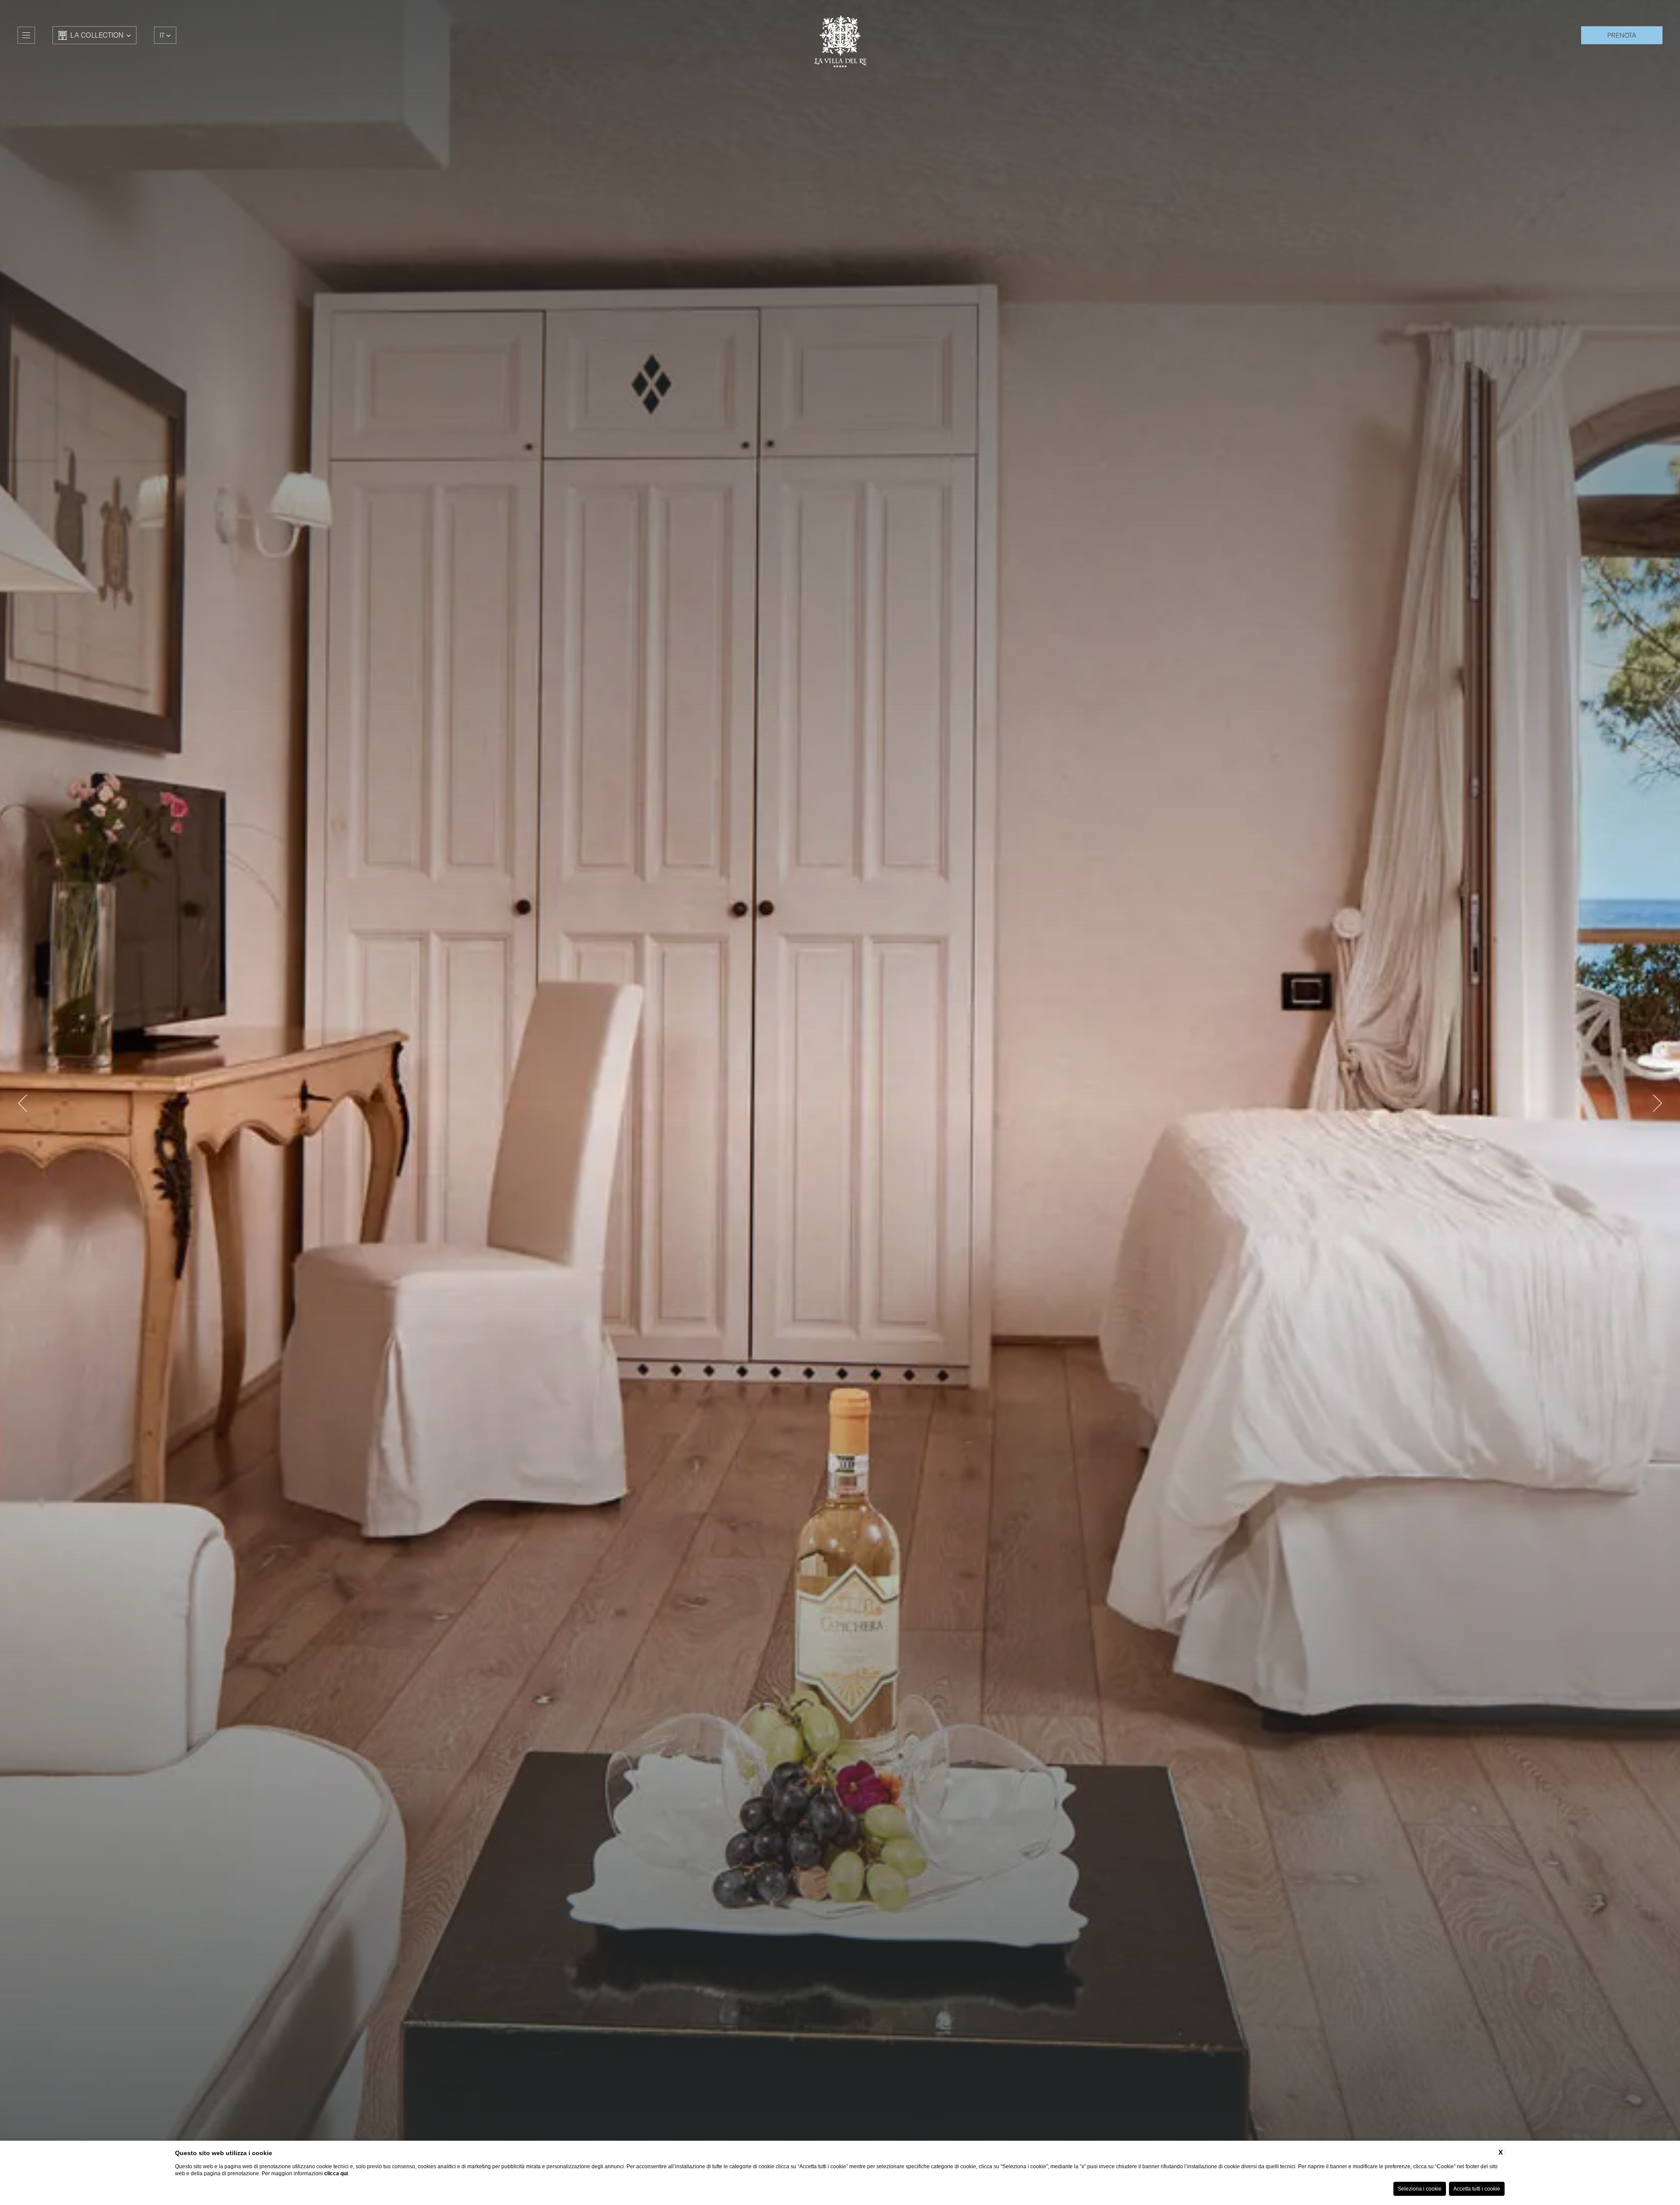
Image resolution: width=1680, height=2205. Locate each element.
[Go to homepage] (840, 41)
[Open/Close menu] (26, 35)
